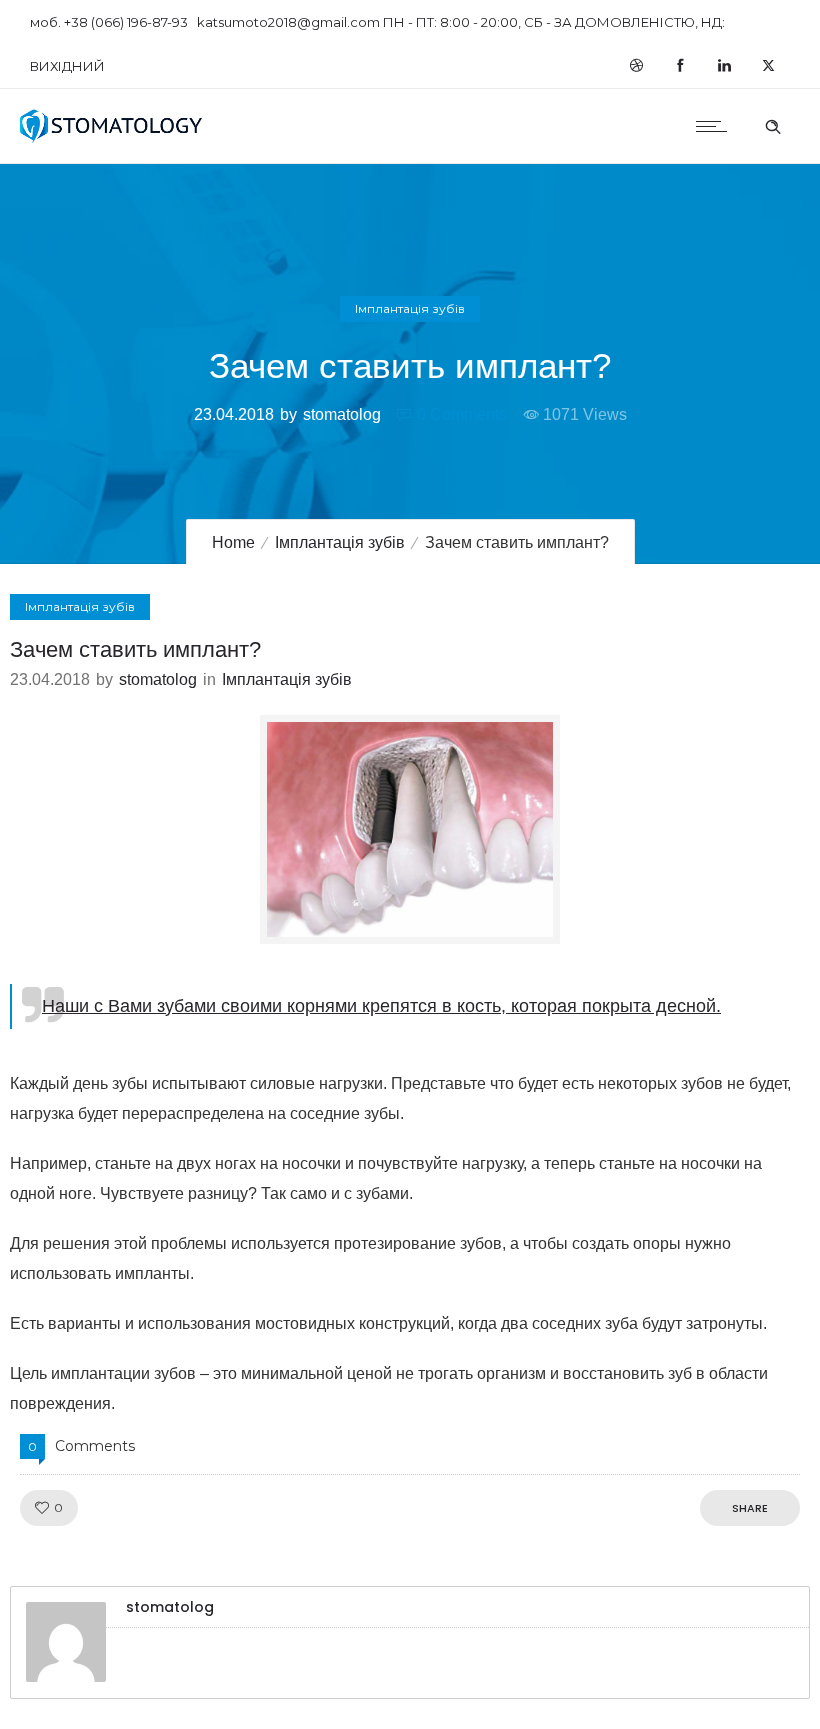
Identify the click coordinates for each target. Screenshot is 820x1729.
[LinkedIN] (724, 66)
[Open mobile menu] (716, 126)
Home (233, 542)
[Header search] (773, 124)
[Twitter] (768, 66)
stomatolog (342, 414)
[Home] (111, 137)
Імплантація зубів (340, 542)
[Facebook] (680, 66)
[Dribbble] (636, 66)
